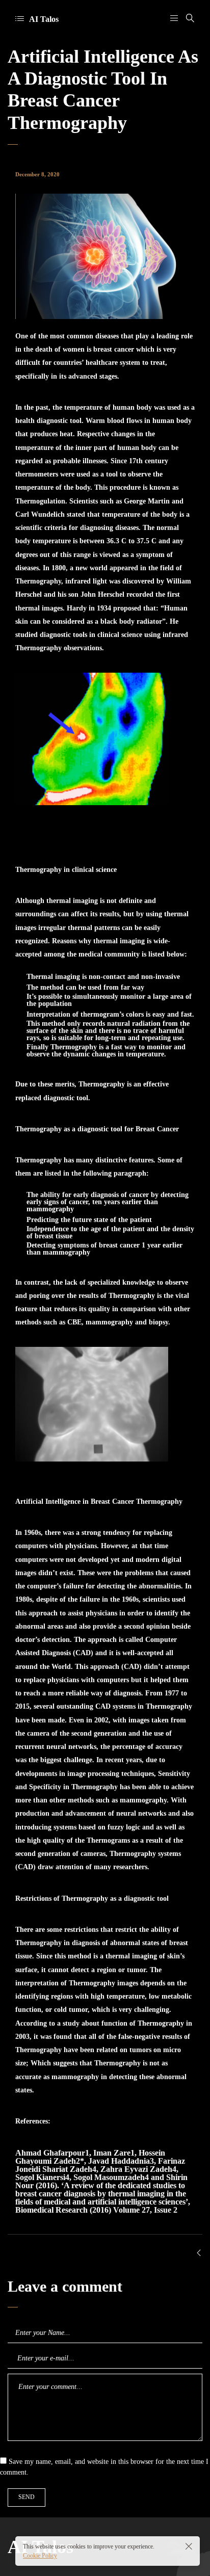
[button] (105, 850)
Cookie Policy (40, 2556)
